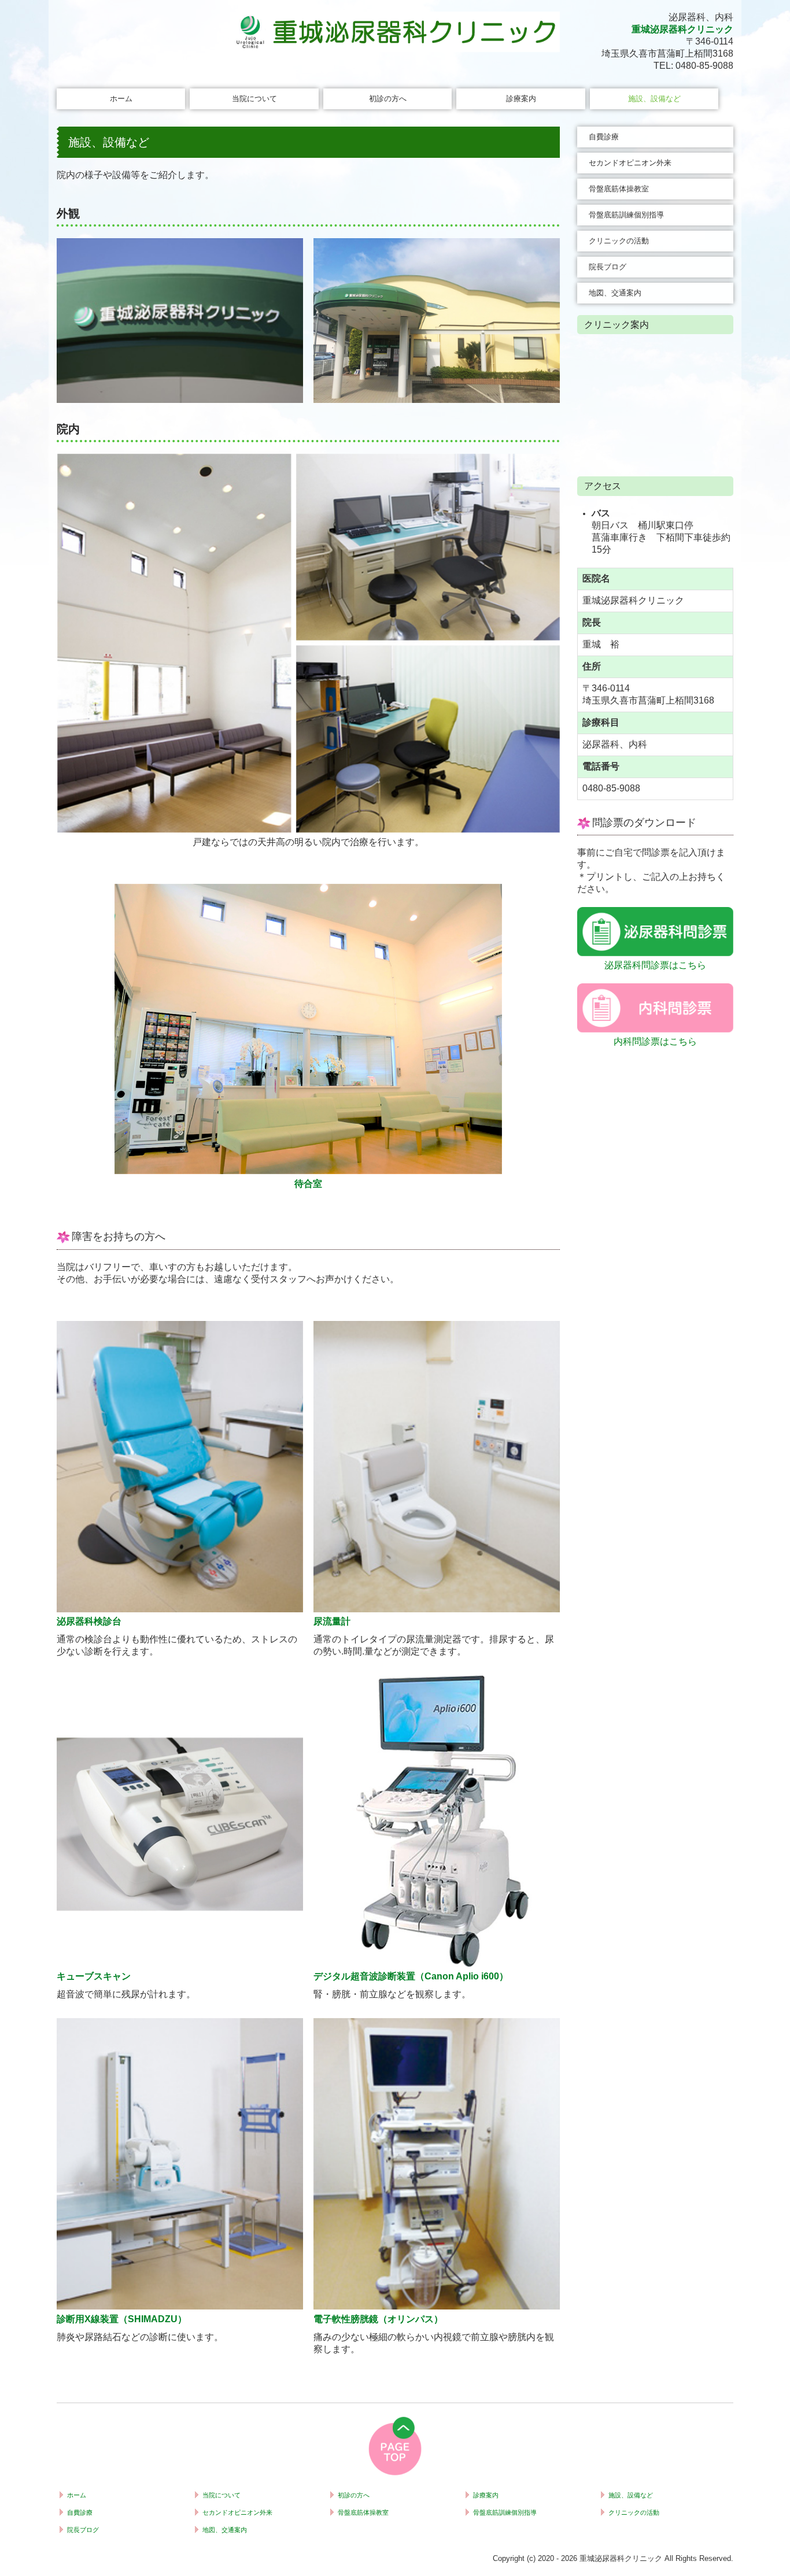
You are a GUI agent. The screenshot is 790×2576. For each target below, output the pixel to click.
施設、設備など (654, 99)
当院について (254, 99)
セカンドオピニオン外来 (630, 163)
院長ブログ (608, 267)
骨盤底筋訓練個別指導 (626, 215)
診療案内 (521, 99)
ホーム (121, 99)
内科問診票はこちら (655, 1041)
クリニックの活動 (619, 241)
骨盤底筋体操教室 (619, 189)
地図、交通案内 (615, 293)
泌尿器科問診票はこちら (655, 965)
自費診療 (604, 137)
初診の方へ (388, 99)
